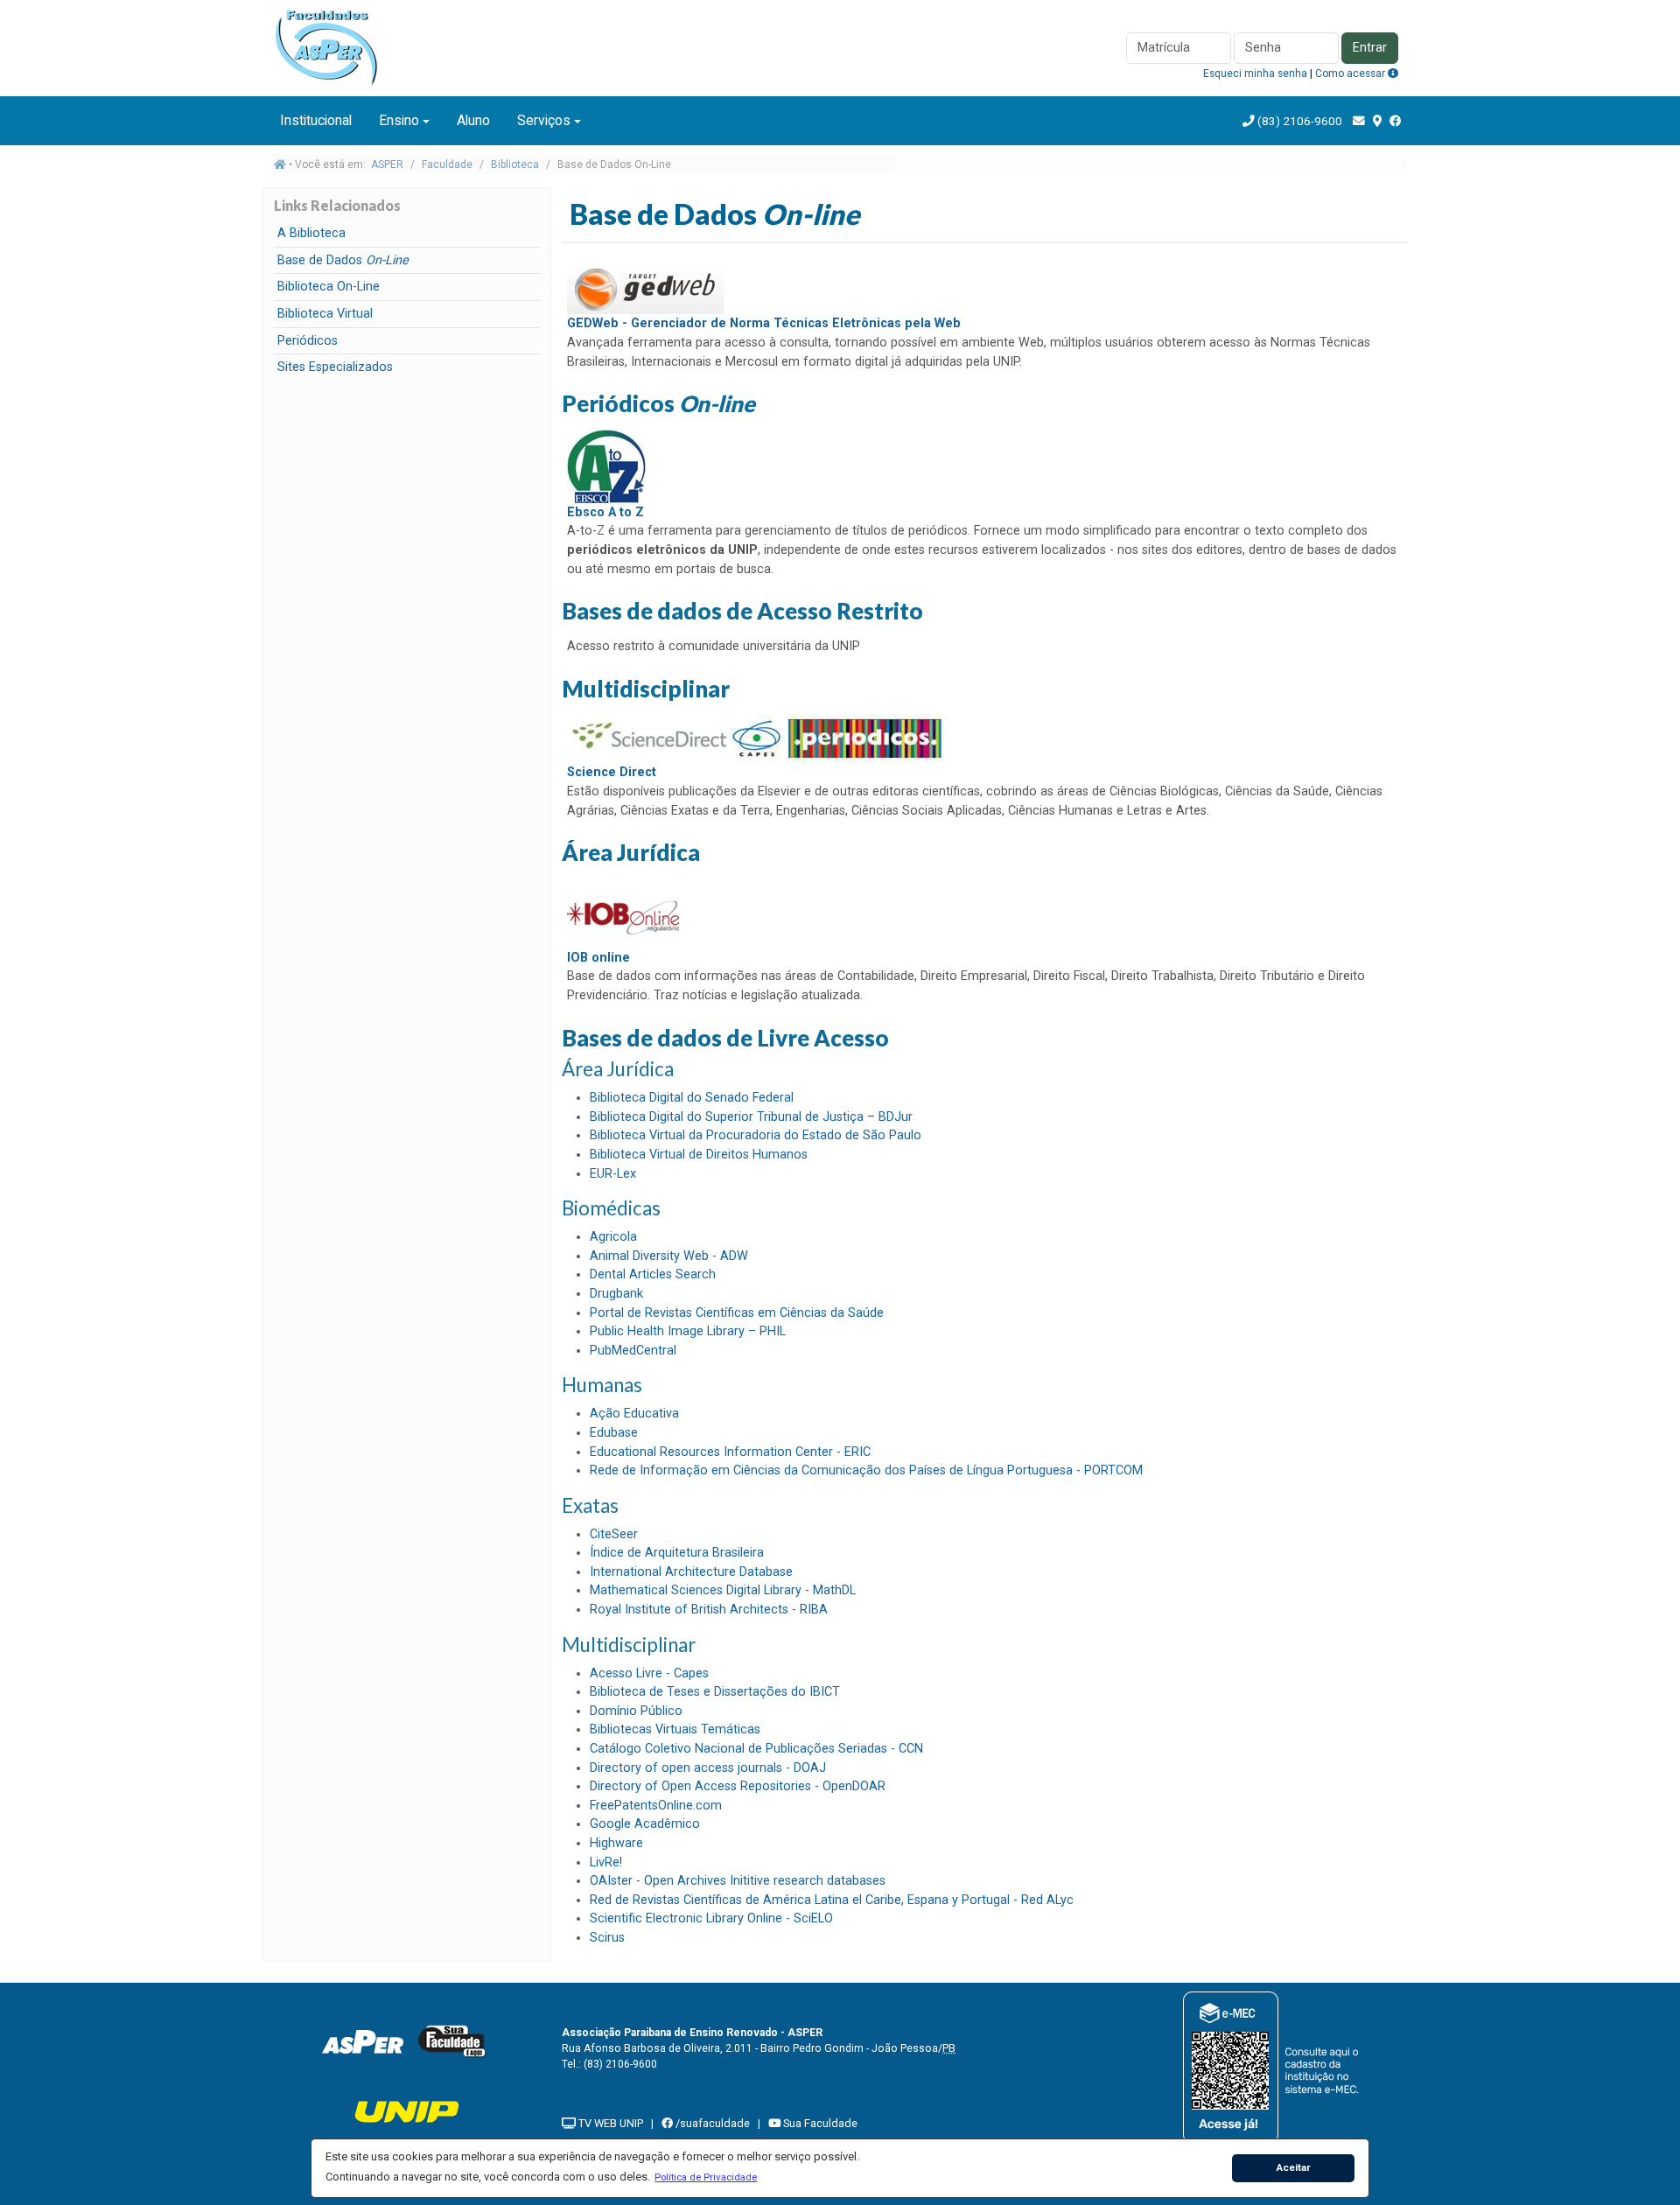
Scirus (607, 1938)
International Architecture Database (691, 1572)
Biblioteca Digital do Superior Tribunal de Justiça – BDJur (751, 1117)
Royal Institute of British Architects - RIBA (709, 1610)
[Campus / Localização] (1377, 121)
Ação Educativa (634, 1414)
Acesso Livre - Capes (649, 1673)
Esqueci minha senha (1255, 73)
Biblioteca (515, 164)
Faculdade (447, 164)
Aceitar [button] (1294, 2167)
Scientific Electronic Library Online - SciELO (711, 1918)
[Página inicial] (280, 164)
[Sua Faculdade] (452, 2041)
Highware (616, 1843)
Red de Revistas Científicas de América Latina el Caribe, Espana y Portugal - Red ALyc (832, 1900)
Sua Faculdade (819, 2123)
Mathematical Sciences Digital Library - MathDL (723, 1590)
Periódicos (308, 341)
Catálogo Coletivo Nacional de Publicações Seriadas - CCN (756, 1749)
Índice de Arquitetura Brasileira (677, 1553)
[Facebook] (1396, 121)
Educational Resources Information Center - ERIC (730, 1452)
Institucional (316, 120)
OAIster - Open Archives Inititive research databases (738, 1881)
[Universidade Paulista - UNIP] (407, 2111)
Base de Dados (343, 260)
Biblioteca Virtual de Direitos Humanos (699, 1155)
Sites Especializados (335, 367)
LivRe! (606, 1862)
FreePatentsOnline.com (656, 1806)
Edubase (614, 1433)
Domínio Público (636, 1711)
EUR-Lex (613, 1174)
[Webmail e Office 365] (1359, 121)
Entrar (1370, 48)
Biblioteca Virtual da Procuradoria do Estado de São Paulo (756, 1135)
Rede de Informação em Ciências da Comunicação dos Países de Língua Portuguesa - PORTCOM (866, 1470)
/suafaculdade (711, 2123)
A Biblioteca (311, 233)
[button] (706, 2177)
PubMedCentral (633, 1351)
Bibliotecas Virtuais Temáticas (675, 1729)
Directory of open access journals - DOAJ (708, 1768)
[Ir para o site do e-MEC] (1274, 2067)
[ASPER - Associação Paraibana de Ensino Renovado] (362, 2041)
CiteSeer (614, 1534)
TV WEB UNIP (609, 2123)
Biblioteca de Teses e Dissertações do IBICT (715, 1692)
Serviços (544, 120)
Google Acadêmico (645, 1824)
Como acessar (1351, 73)
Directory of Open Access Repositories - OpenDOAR (738, 1786)
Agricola (613, 1237)
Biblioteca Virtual (325, 314)
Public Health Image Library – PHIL (688, 1331)
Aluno (473, 120)
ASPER (387, 164)
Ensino (399, 120)
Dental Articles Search (653, 1274)
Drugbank (616, 1294)
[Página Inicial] (332, 47)
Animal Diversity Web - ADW (669, 1256)
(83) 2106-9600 (1300, 121)
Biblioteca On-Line (329, 287)
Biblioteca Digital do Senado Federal (692, 1098)
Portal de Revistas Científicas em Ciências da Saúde (737, 1313)
